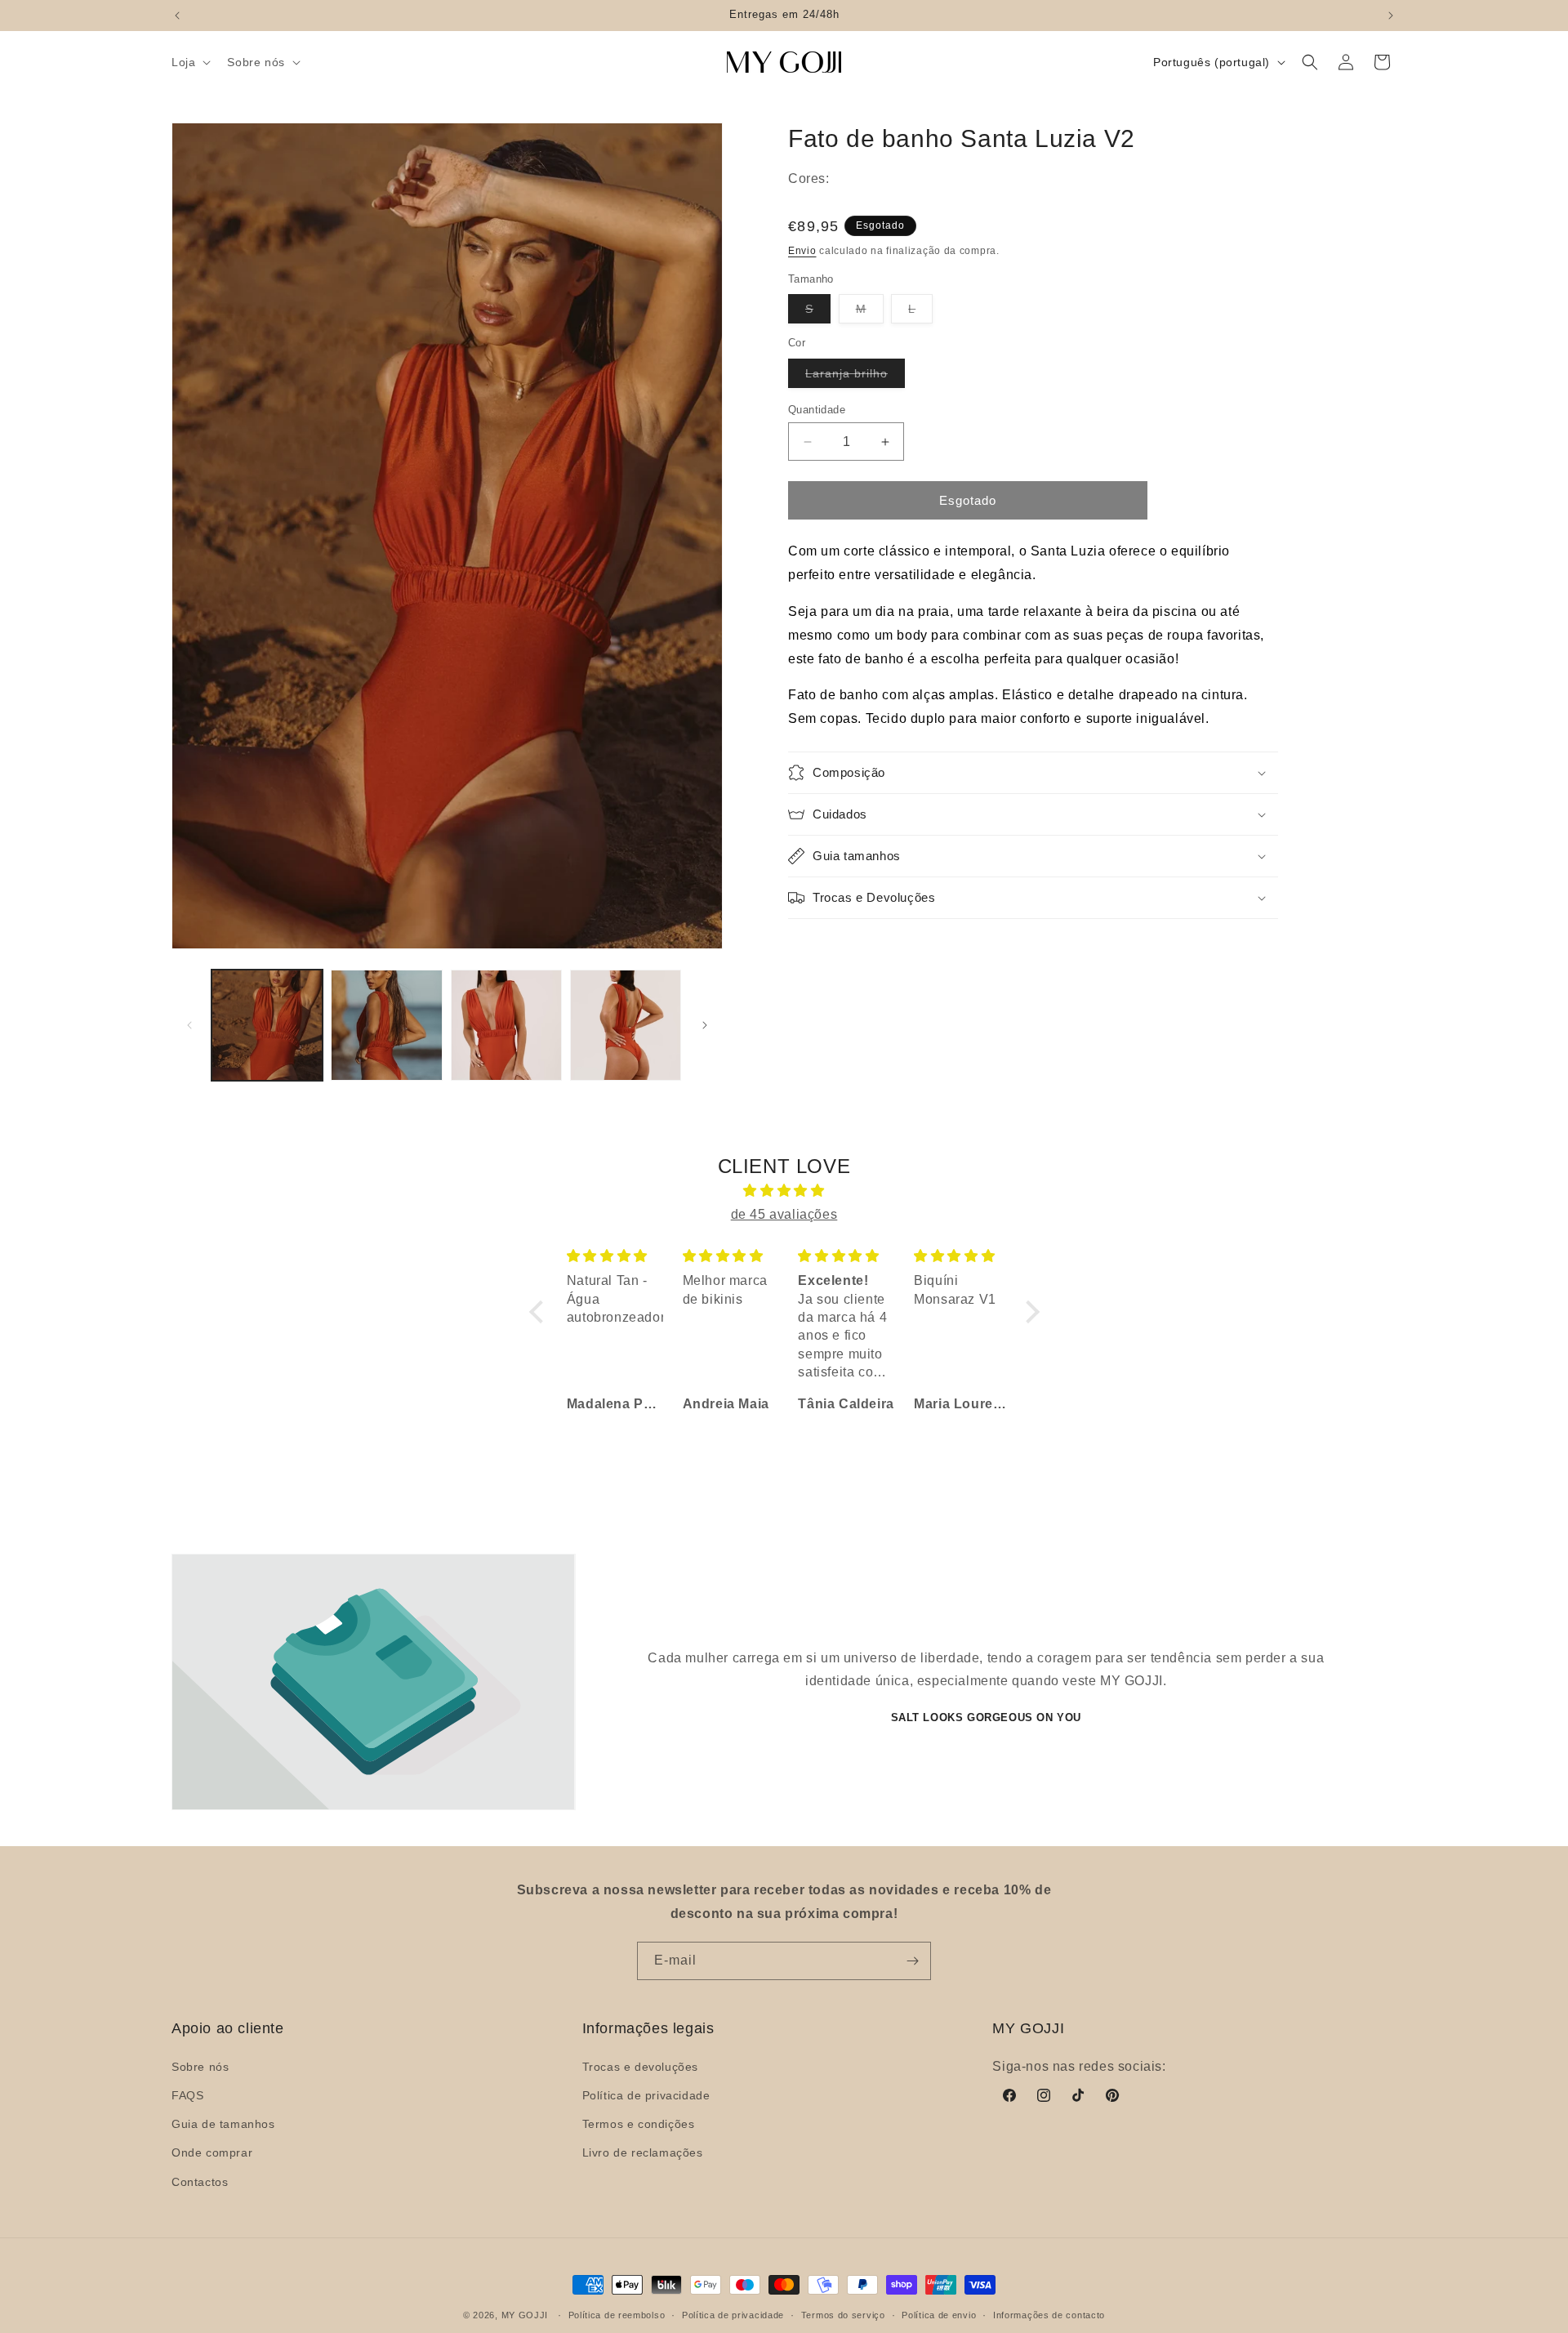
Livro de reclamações (643, 2152)
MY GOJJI (525, 2315)
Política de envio (939, 2314)
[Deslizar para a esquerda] (189, 1025)
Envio (802, 251)
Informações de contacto (1049, 2314)
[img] (784, 1191)
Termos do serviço (843, 2314)
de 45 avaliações (784, 1214)
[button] (189, 62)
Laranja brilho (855, 377)
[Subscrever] (912, 1961)
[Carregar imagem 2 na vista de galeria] (386, 1025)
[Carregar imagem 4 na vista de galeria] (626, 1025)
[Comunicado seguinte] (1391, 16)
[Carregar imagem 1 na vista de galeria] (267, 1025)
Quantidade (817, 410)
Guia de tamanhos (223, 2124)
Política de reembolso (617, 2314)
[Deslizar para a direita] (705, 1025)
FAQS (187, 2095)
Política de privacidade (646, 2095)
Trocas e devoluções (640, 2067)
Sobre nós (200, 2067)
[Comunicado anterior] (177, 16)
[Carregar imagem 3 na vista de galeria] (506, 1025)
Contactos (200, 2181)
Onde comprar (212, 2152)
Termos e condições (639, 2124)
